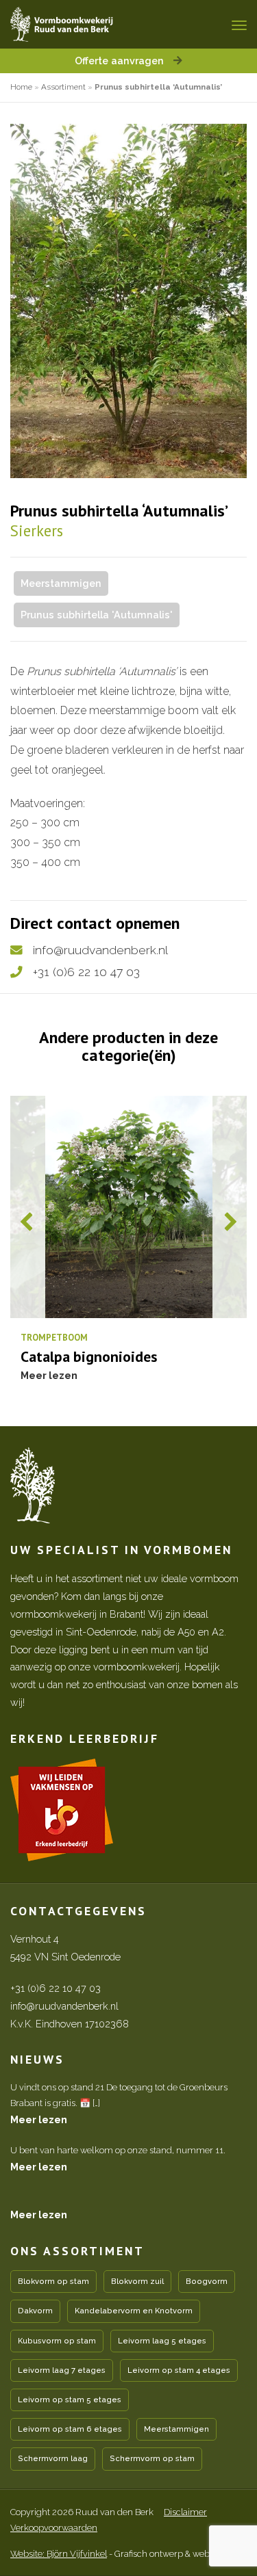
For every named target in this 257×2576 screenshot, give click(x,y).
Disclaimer (185, 2512)
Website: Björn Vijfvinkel (59, 2554)
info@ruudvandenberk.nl (100, 950)
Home (21, 87)
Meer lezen (39, 2119)
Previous (27, 1222)
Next (230, 1222)
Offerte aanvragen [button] (121, 61)
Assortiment (63, 87)
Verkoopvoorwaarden (54, 2528)
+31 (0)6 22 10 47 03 (86, 972)
